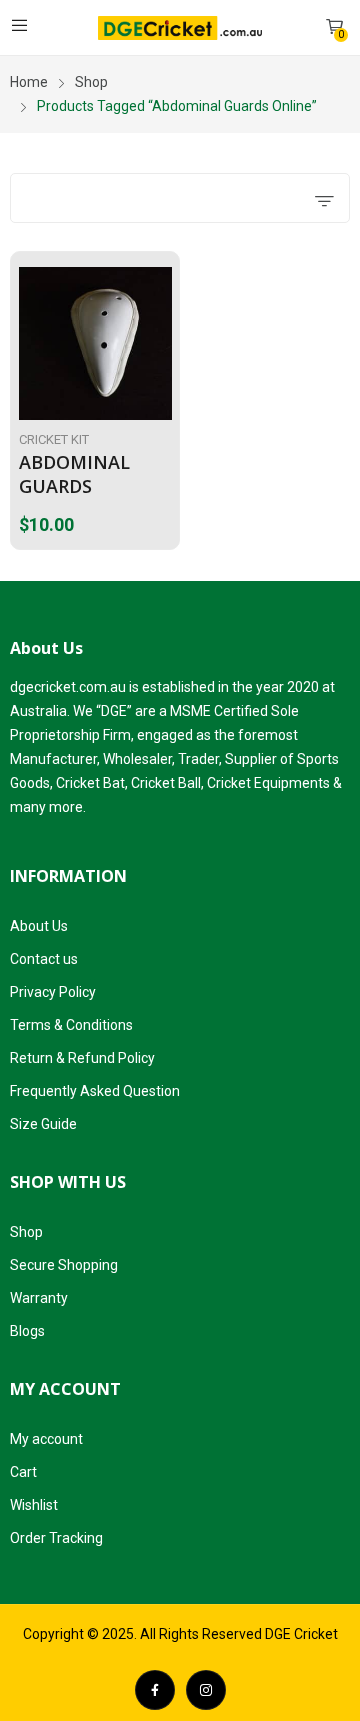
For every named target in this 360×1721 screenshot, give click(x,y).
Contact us (44, 959)
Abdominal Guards (74, 473)
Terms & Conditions (71, 1025)
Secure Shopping (64, 1265)
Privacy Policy (53, 992)
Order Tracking (56, 1538)
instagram (206, 1690)
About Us (39, 926)
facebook (155, 1690)
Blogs (27, 1331)
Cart (23, 1472)
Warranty (39, 1298)
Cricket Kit (54, 439)
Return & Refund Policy (82, 1058)
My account (46, 1439)
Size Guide (43, 1124)
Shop (26, 1232)
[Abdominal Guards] (95, 343)
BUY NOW (167, 519)
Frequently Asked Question (95, 1091)
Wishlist (34, 1505)
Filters (65, 198)
